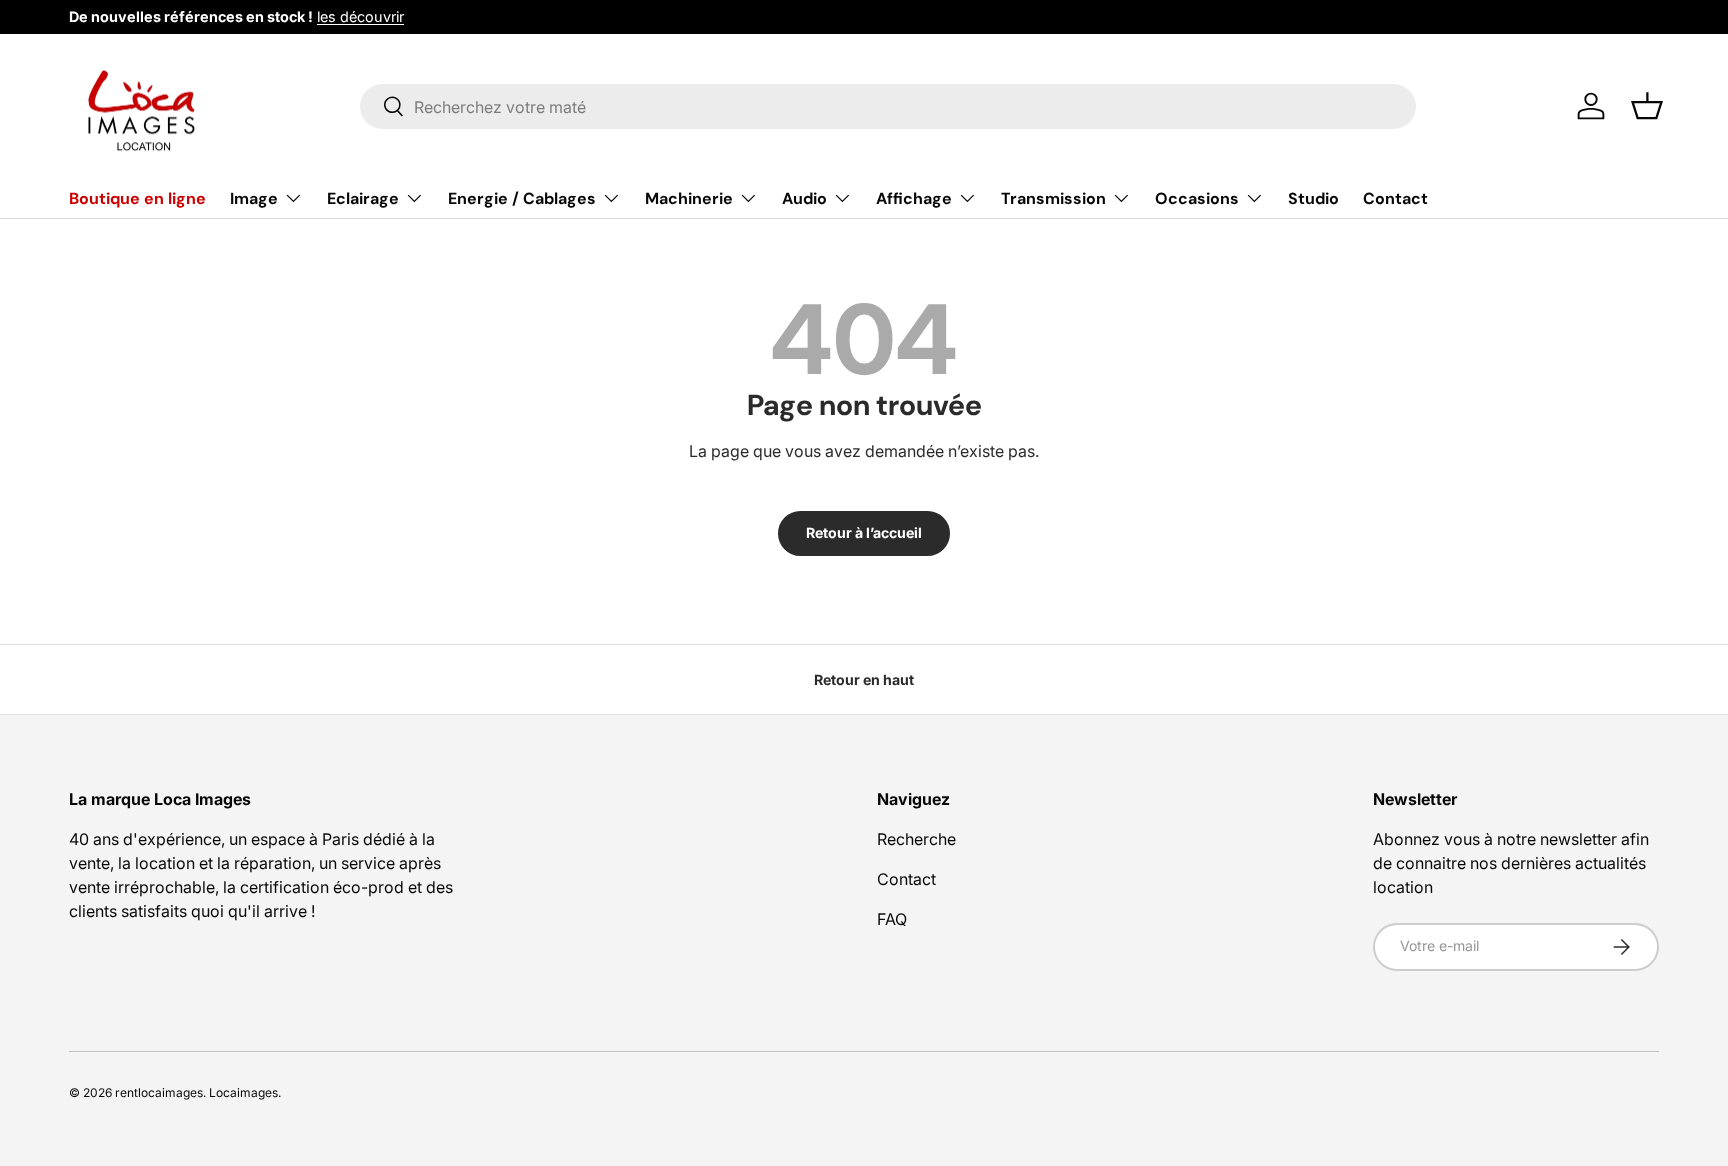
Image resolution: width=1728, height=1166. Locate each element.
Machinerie (689, 198)
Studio (1313, 198)
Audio (804, 198)
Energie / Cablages (522, 198)
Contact (1395, 198)
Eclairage (363, 198)
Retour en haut (864, 679)
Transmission (1053, 198)
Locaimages (243, 1092)
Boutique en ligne (137, 198)
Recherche (916, 839)
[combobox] (888, 106)
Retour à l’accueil (864, 532)
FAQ (892, 919)
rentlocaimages (159, 1092)
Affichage (914, 198)
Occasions (1197, 198)
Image (254, 198)
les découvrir (360, 16)
